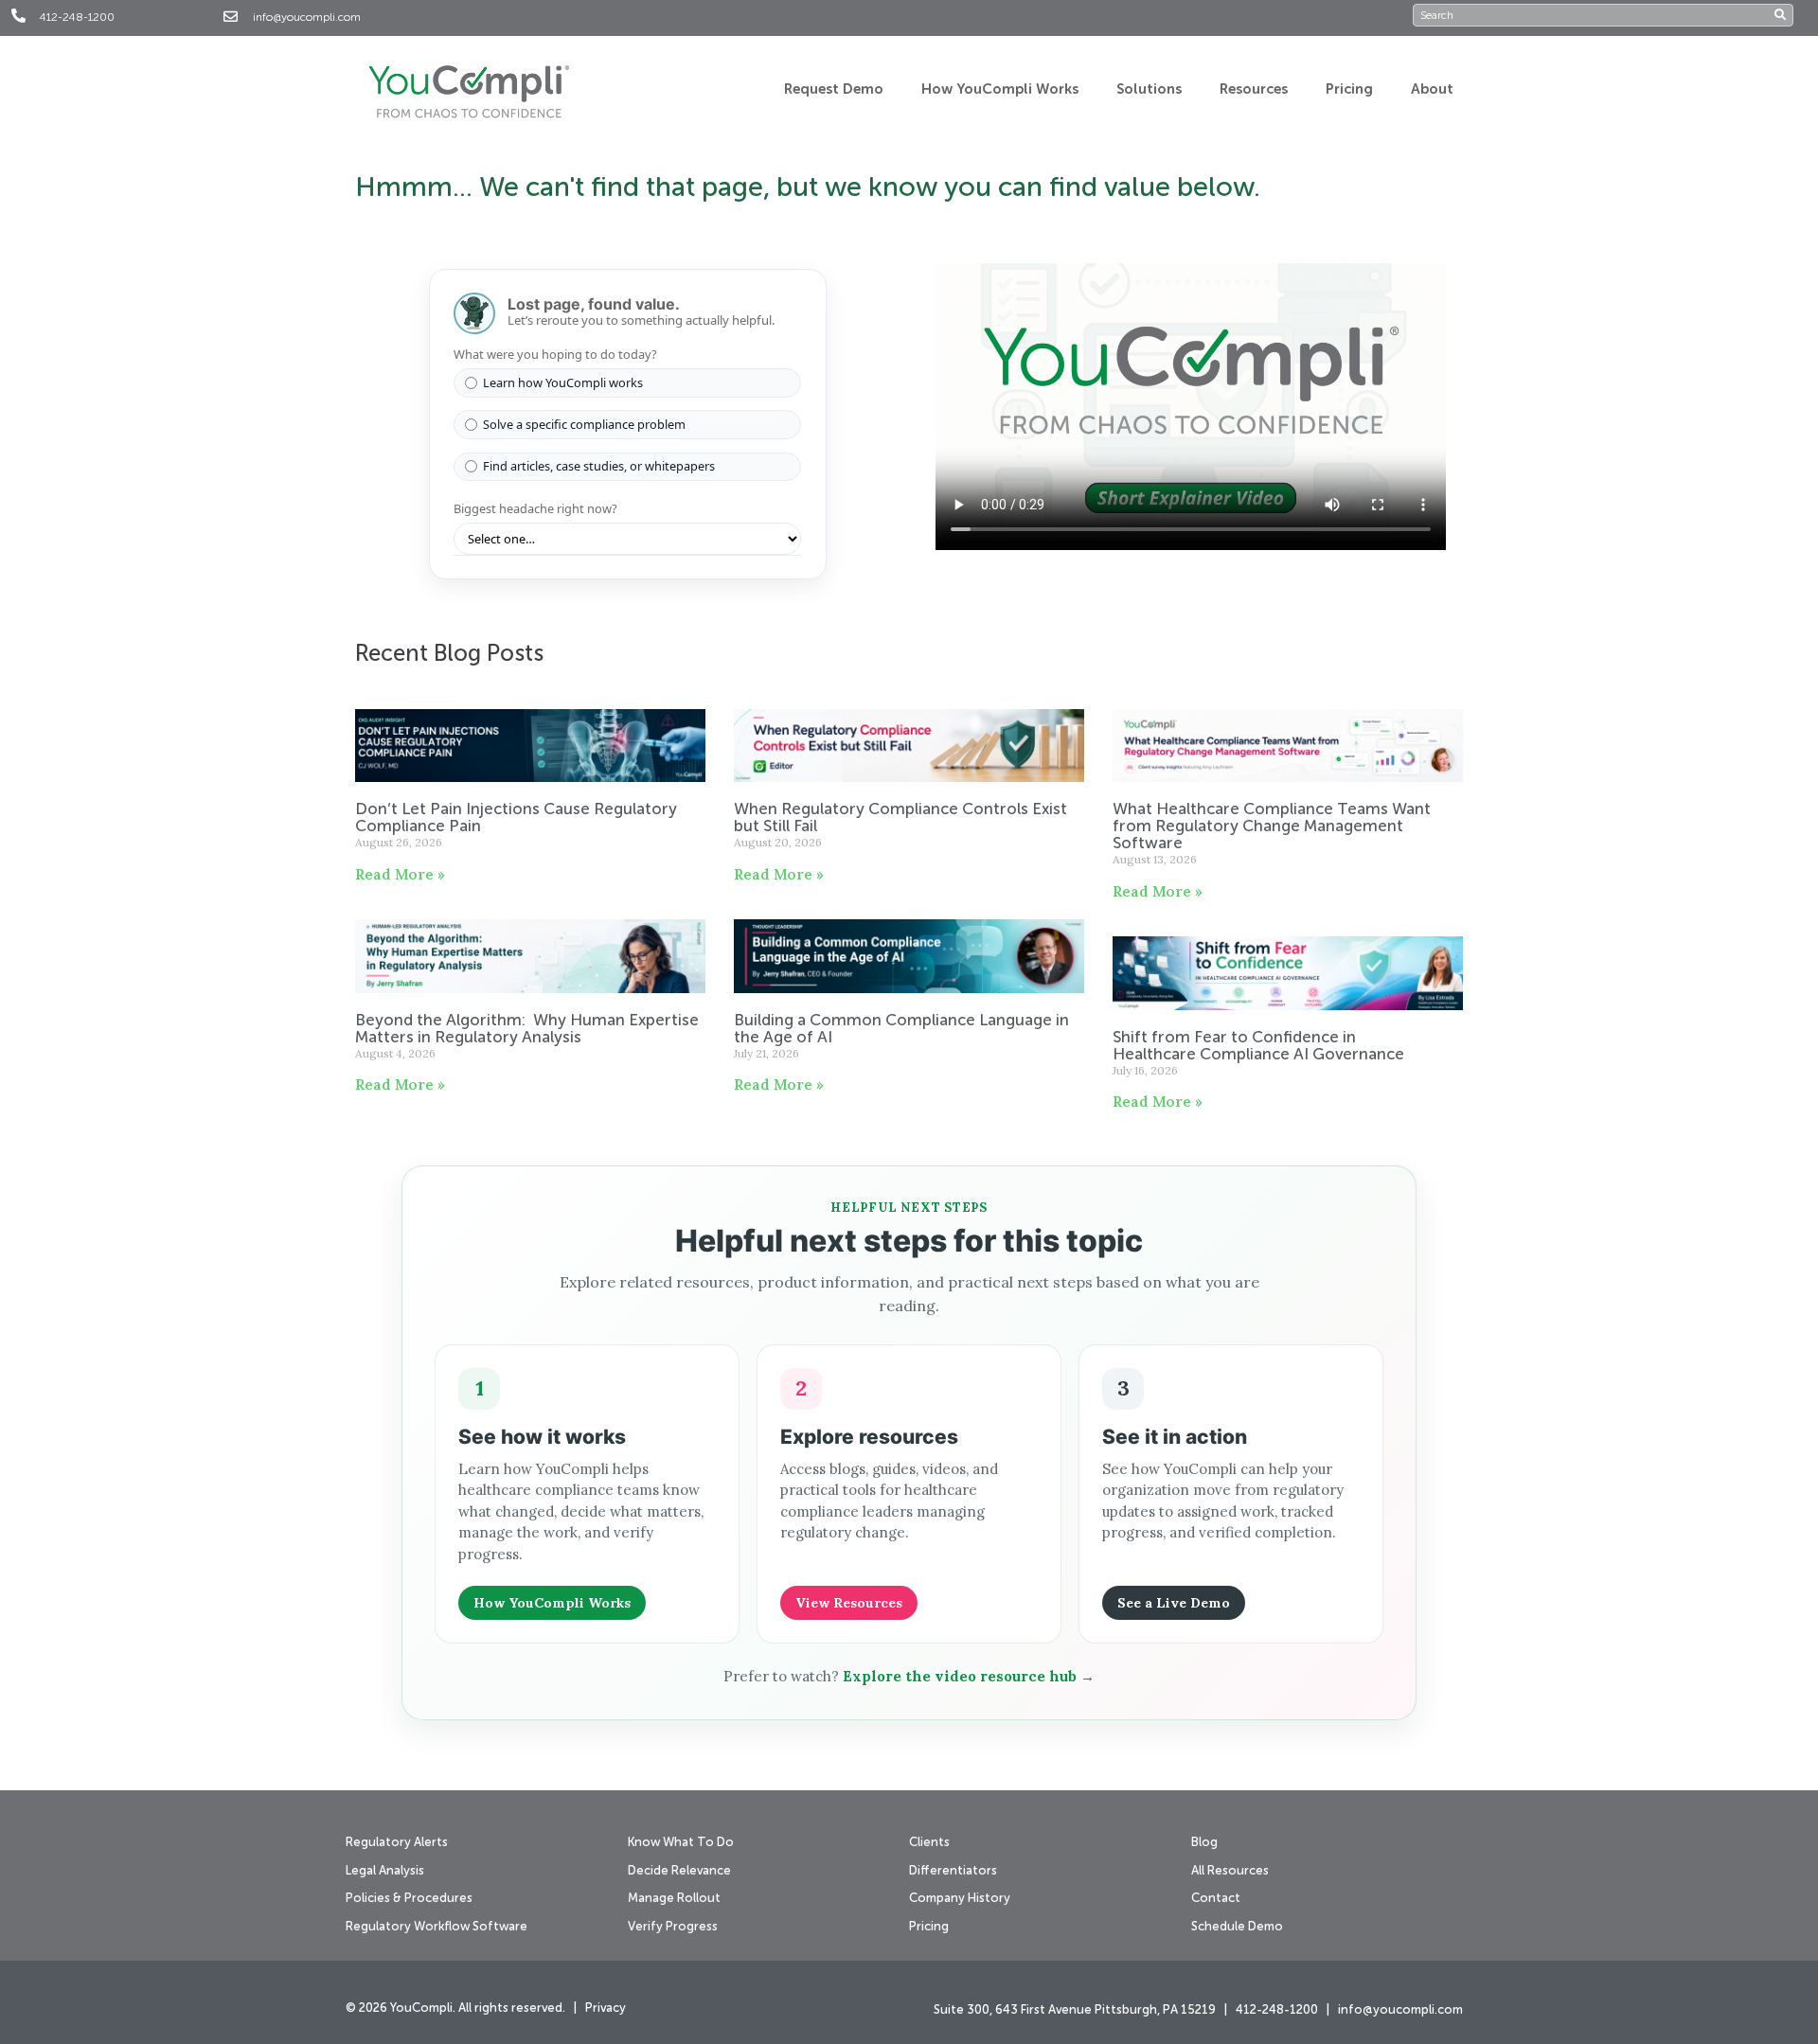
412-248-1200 (77, 18)
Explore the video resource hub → (969, 1676)
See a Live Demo (1174, 1603)
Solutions (1149, 89)
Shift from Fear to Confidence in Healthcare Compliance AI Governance (1260, 1047)
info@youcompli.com (307, 18)
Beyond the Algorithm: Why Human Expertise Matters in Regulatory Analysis (527, 1030)
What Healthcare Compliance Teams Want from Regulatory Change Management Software (1272, 827)
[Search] (1783, 15)
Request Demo (834, 89)
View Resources (849, 1603)
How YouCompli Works (1000, 89)
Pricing (1349, 89)
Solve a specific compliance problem (584, 424)
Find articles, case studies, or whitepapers (599, 466)
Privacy (606, 2008)
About (1432, 89)
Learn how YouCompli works (563, 382)
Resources (1254, 89)
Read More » (400, 874)
